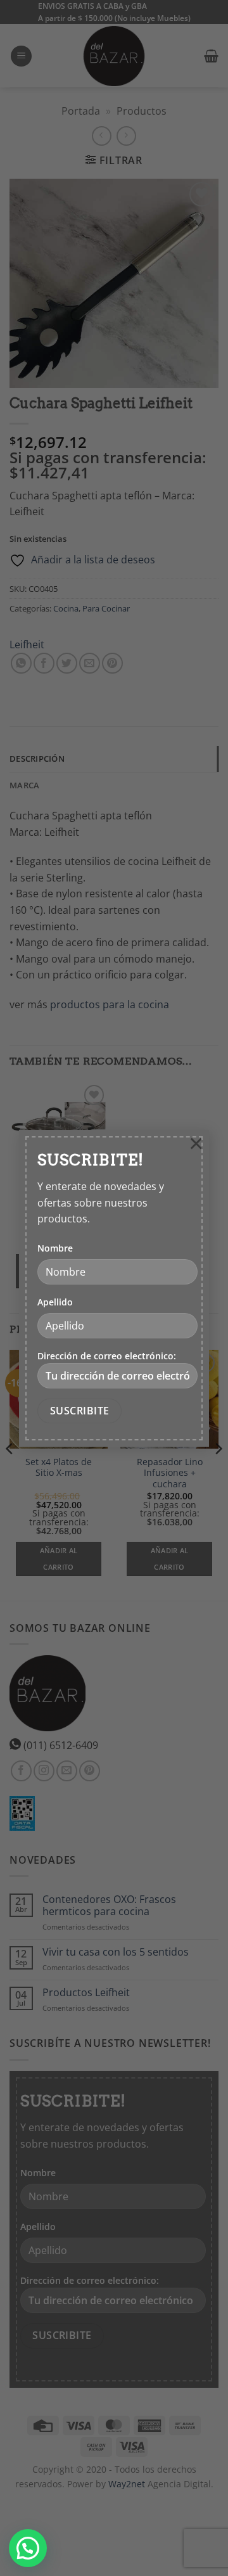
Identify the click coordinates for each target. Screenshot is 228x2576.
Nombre (55, 1248)
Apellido (55, 1302)
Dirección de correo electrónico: (107, 1356)
